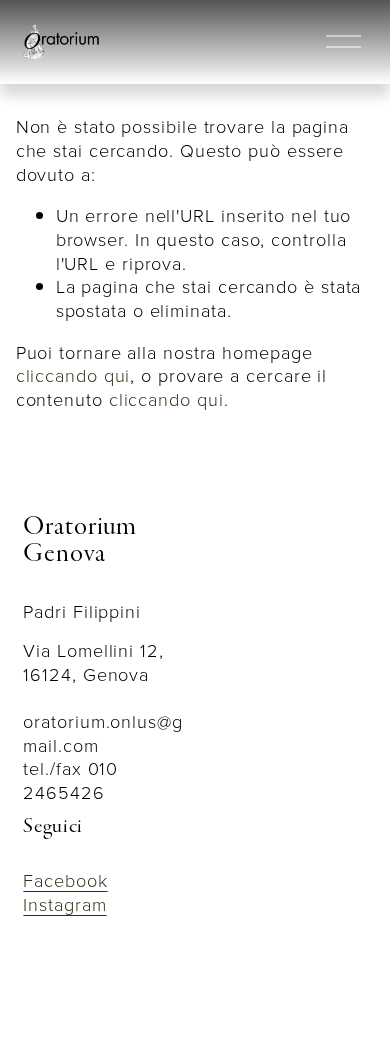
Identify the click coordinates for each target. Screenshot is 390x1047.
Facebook (65, 881)
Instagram (64, 905)
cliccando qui (73, 375)
